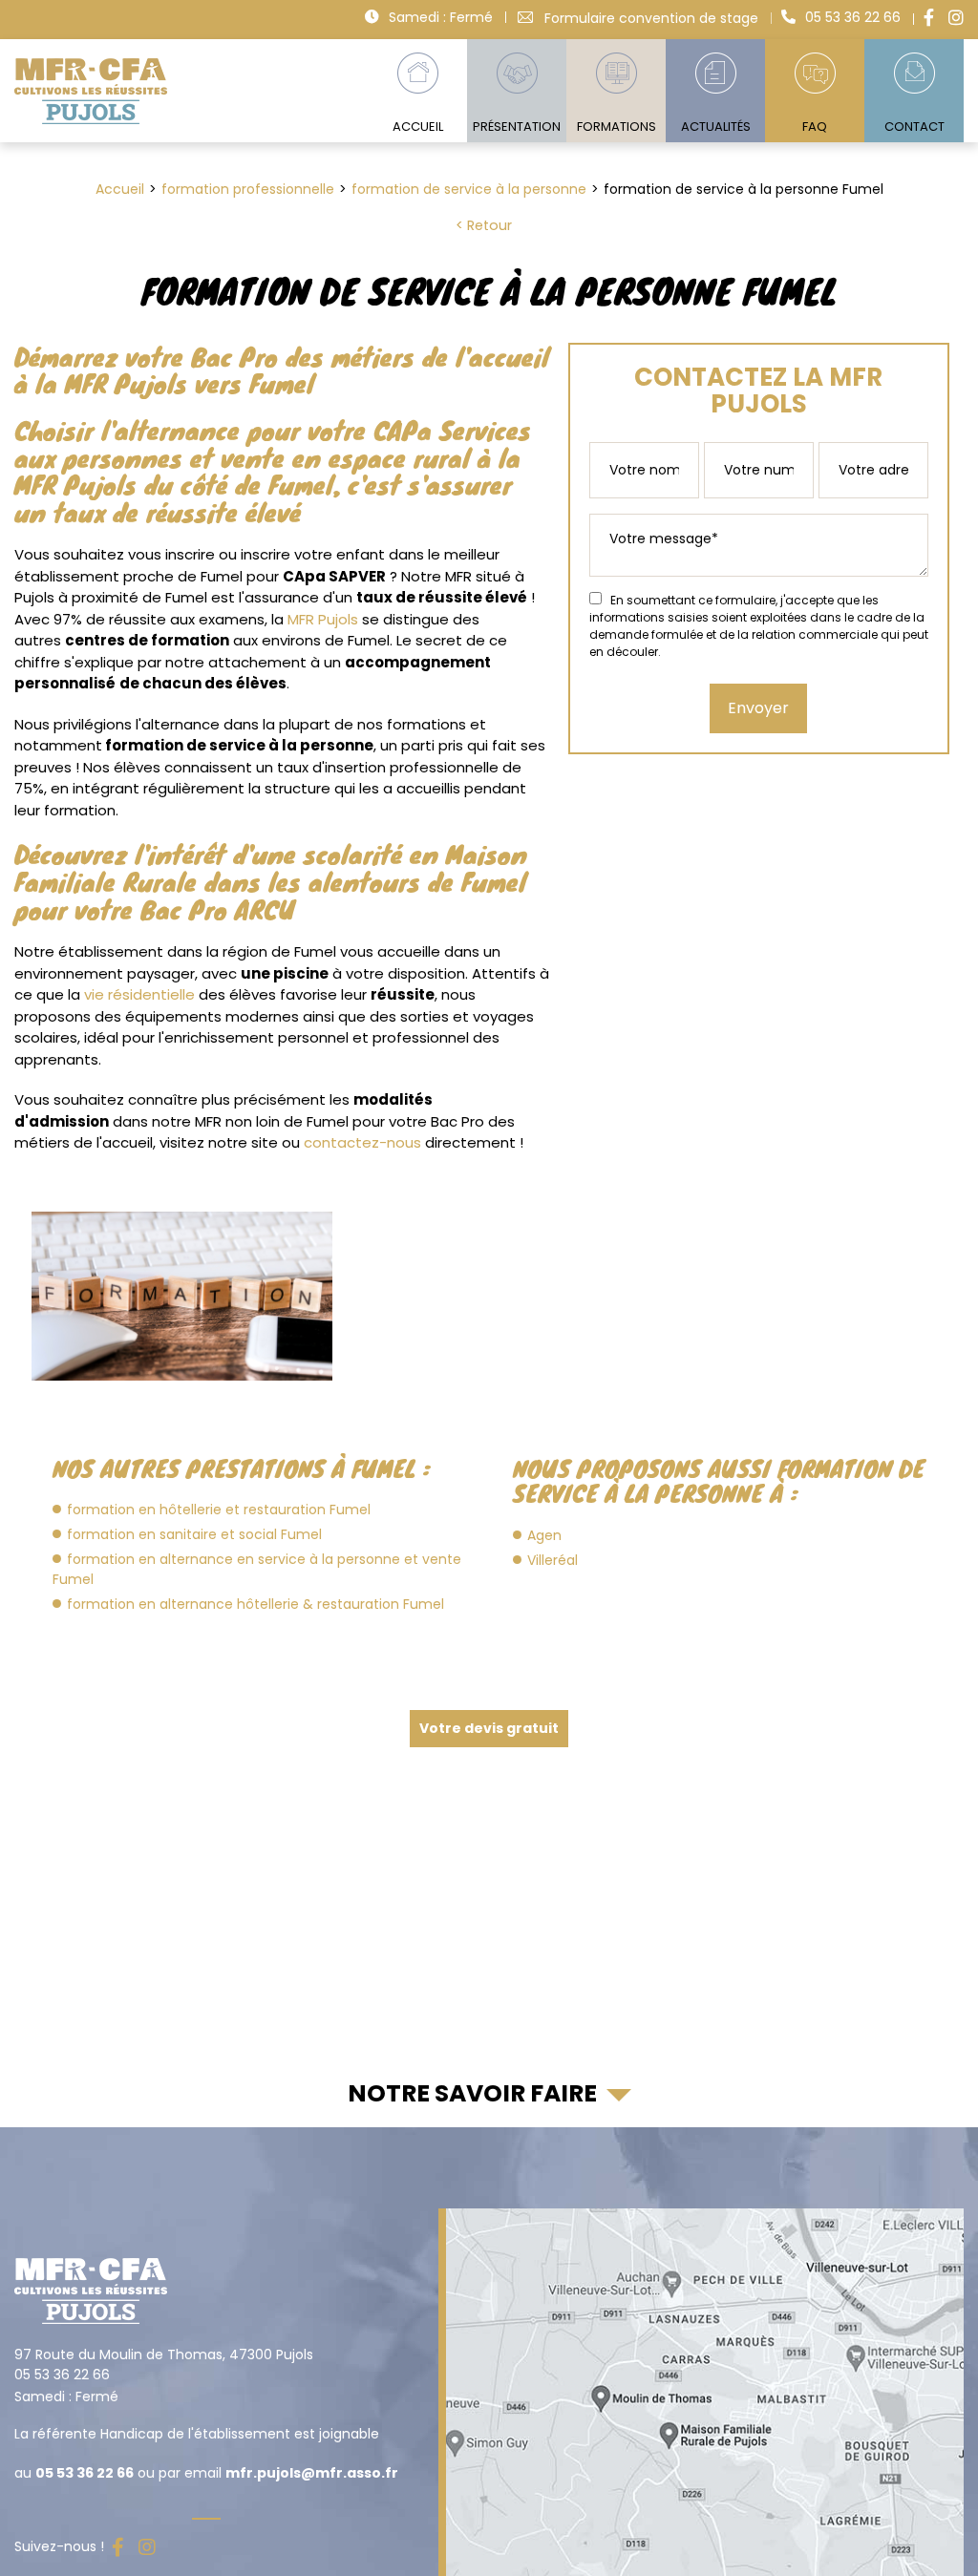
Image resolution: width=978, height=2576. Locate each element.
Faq (815, 127)
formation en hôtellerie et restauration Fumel (219, 1510)
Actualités (716, 127)
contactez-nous (362, 1142)
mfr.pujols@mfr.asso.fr (312, 2473)
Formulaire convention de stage (651, 18)
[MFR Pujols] (91, 91)
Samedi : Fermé (441, 17)
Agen (544, 1535)
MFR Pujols (323, 619)
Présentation (517, 127)
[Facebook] (929, 18)
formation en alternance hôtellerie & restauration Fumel (255, 1604)
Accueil (418, 127)
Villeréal (553, 1560)
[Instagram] (956, 18)
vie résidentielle (139, 994)
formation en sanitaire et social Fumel (194, 1534)
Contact (914, 127)
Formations (617, 127)
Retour (489, 225)
